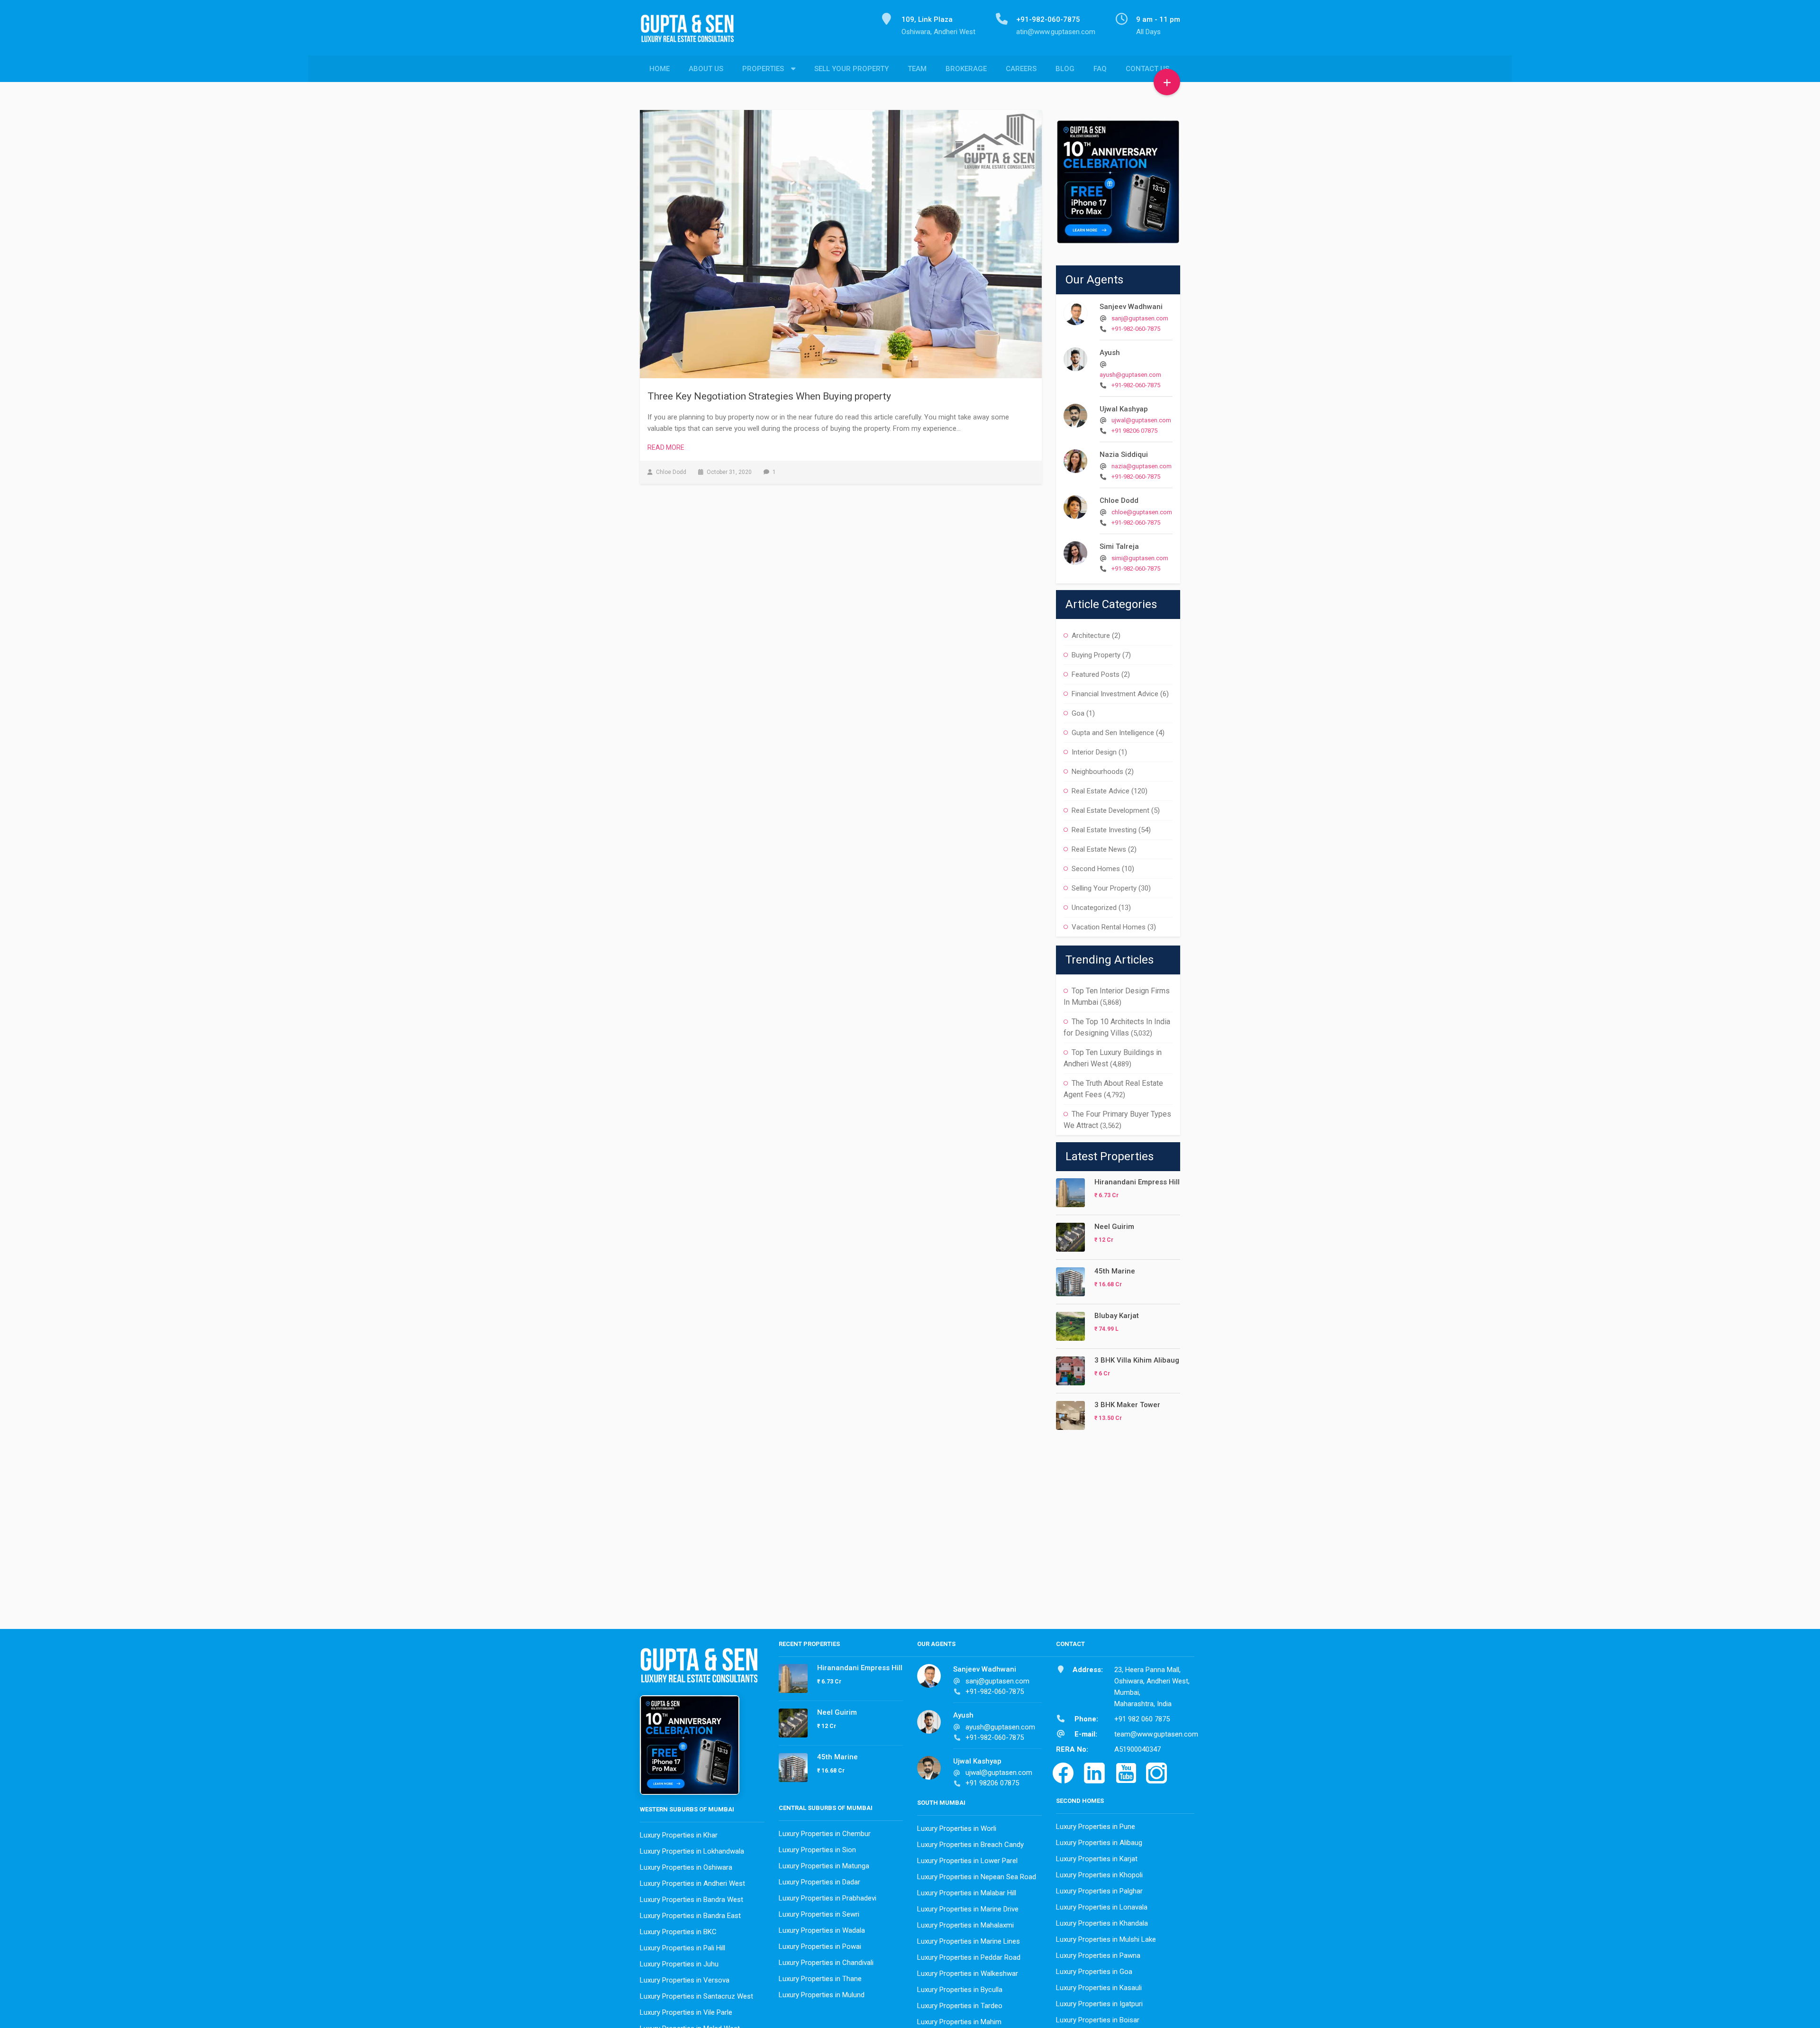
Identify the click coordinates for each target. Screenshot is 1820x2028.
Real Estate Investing (1104, 830)
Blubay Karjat (1117, 1316)
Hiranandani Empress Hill (1137, 1182)
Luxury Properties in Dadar (819, 1882)
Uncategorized (1094, 908)
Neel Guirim (1114, 1227)
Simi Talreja (1119, 546)
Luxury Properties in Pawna (1098, 1955)
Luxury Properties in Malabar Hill (967, 1893)
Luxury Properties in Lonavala (1102, 1907)
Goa (1078, 713)
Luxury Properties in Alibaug (1099, 1843)
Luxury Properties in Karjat (1097, 1859)
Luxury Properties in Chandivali (826, 1963)
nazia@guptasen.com (1142, 466)
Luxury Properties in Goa (1094, 1972)
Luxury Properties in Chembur (825, 1834)
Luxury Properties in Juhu (679, 1964)
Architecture (1091, 636)
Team (917, 69)
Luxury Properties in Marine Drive (968, 1909)
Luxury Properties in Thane (820, 1979)
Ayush (1110, 353)
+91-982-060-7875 (1136, 329)
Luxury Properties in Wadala (822, 1930)
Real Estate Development (1110, 810)
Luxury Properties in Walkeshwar (968, 1973)
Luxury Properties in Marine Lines (969, 1941)
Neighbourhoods (1097, 772)
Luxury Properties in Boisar (1098, 2020)
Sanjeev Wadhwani (1131, 307)
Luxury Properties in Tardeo (960, 2006)
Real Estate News (1099, 849)
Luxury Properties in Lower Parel (967, 1861)
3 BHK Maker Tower (1127, 1405)
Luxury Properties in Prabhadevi (828, 1898)
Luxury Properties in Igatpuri (1099, 2004)
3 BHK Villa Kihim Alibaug (1137, 1360)
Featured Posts (1096, 674)
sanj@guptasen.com (1140, 318)
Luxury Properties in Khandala (1102, 1923)
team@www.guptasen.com (1156, 1734)
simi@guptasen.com (1140, 558)
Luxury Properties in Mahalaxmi (965, 1925)
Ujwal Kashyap (1124, 409)
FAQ (1100, 69)
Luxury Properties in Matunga (824, 1866)
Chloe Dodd (1119, 500)
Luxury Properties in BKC (678, 1932)
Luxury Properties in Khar (679, 1835)
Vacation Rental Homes (1109, 927)
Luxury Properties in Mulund (822, 1995)
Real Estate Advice (1101, 791)
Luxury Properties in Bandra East (690, 1916)
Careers (1021, 69)
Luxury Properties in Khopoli (1099, 1875)
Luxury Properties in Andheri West (692, 1883)
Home (660, 69)
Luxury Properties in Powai (820, 1946)
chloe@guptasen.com (1142, 512)
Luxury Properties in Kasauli (1099, 1988)
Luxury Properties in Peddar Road (969, 1957)
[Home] (691, 34)
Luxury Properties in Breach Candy (970, 1845)
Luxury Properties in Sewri (819, 1914)
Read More (666, 447)
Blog (1065, 69)
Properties (763, 69)
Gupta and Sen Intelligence (1113, 733)
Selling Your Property (1104, 888)
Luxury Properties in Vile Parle (686, 2012)
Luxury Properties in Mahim (959, 2022)
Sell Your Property (851, 69)
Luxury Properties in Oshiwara (686, 1867)
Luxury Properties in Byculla (960, 1990)
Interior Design (1094, 752)
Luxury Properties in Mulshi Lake (1106, 1939)
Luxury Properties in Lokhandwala (692, 1851)
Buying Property (1096, 655)
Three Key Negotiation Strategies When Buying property (769, 396)
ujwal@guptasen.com (1141, 420)
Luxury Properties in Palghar (1099, 1891)
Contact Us (1147, 69)
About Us (706, 69)
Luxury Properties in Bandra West (692, 1900)
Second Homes (1096, 869)
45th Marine (1115, 1271)
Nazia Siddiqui (1124, 455)
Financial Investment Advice (1115, 694)
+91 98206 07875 (1134, 431)
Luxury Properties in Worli (957, 1828)
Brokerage (966, 69)
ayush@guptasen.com (1130, 375)
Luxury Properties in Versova (685, 1980)
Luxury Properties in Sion (817, 1850)
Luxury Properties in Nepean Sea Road (977, 1877)
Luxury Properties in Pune (1096, 1827)
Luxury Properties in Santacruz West (696, 1996)
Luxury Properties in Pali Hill (682, 1948)
